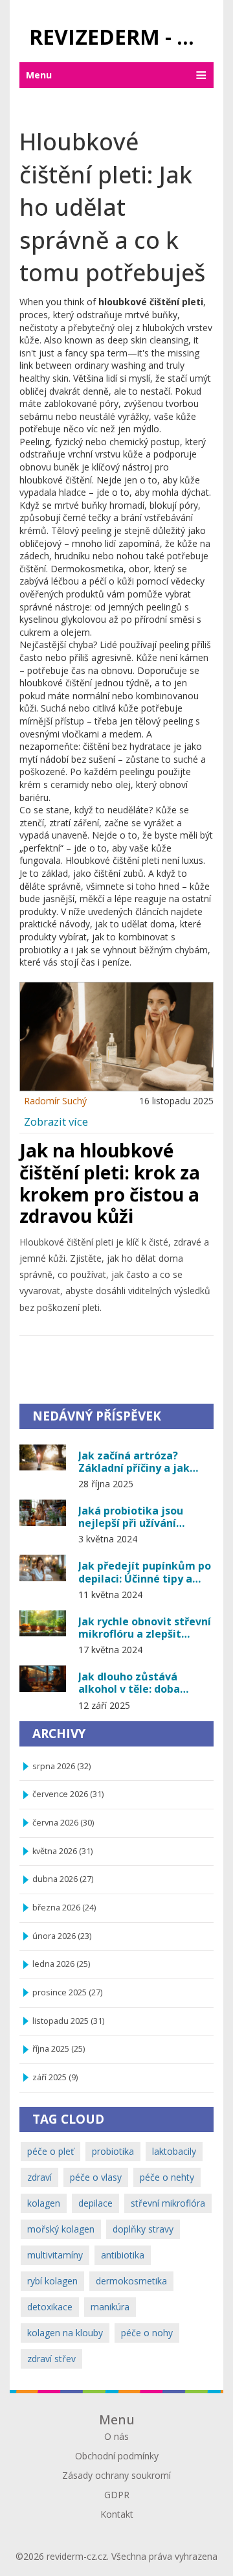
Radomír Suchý (55, 1101)
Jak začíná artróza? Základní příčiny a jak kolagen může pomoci (136, 1461)
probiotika (113, 2151)
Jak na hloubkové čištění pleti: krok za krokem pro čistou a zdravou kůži (110, 1183)
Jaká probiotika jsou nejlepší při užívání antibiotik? (131, 1516)
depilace (95, 2203)
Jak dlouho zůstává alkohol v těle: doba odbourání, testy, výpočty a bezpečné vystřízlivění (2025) (145, 1682)
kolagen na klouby (65, 2333)
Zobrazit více (56, 1121)
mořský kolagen (61, 2229)
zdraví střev (51, 2359)
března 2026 (64, 1908)
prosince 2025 (67, 1992)
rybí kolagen (52, 2281)
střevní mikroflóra (168, 2203)
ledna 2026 (61, 1964)
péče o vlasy (96, 2177)
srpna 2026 (61, 1766)
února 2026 (62, 1936)
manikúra (110, 2307)
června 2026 (63, 1823)
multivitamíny (55, 2255)
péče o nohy (147, 2333)
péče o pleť (50, 2151)
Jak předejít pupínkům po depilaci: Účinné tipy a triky (145, 1572)
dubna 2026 (63, 1879)
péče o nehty (167, 2177)
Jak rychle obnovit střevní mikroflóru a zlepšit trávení (145, 1627)
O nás (116, 2436)
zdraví (39, 2177)
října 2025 (59, 2049)
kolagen (44, 2203)
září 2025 (55, 2077)
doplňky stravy (143, 2229)
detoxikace (50, 2307)
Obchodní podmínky (117, 2456)
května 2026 (62, 1851)
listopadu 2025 (68, 2021)
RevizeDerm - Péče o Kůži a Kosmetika (121, 37)
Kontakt (117, 2514)
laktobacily (174, 2151)
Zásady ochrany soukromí (116, 2475)
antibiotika (123, 2255)
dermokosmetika (131, 2281)
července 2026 (68, 1794)
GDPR (117, 2495)
